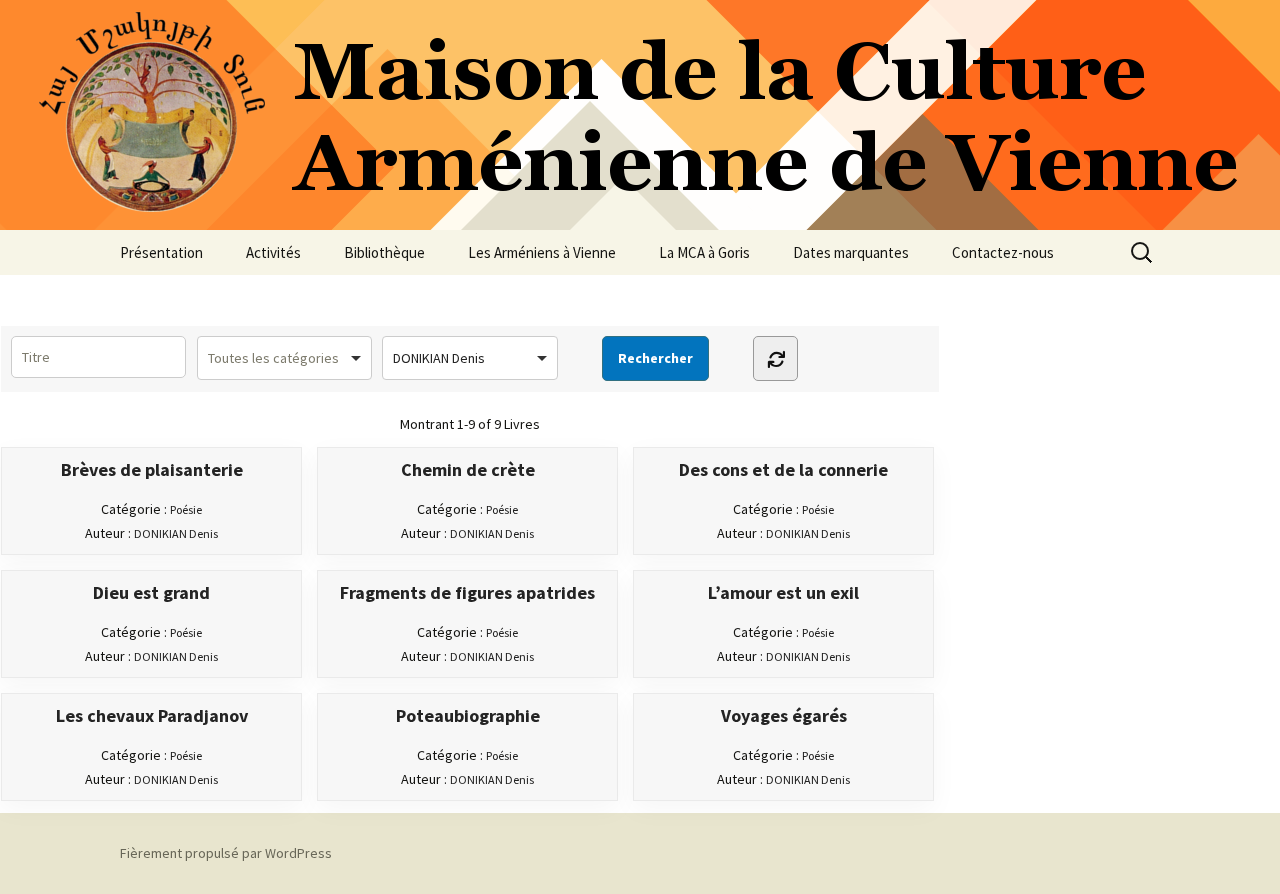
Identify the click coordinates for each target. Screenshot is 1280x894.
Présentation (161, 252)
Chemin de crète (468, 470)
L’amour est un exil (783, 593)
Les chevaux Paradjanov (152, 716)
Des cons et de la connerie (783, 470)
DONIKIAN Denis (176, 533)
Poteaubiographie (468, 716)
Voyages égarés (784, 716)
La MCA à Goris (704, 252)
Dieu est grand (151, 593)
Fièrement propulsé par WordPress (226, 853)
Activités (273, 252)
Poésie (186, 509)
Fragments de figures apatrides (467, 593)
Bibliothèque (384, 252)
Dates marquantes (851, 252)
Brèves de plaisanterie (152, 470)
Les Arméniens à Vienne (542, 252)
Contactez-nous (1003, 252)
